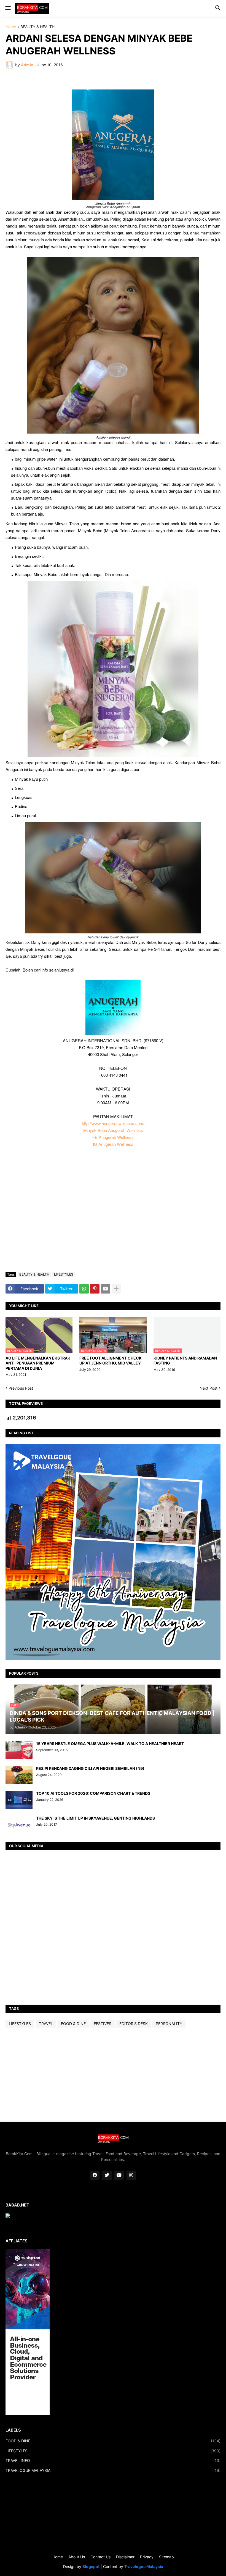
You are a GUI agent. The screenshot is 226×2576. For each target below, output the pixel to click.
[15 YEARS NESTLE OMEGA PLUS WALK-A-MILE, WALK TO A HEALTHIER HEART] (19, 1750)
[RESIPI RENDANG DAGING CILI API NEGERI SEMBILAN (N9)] (19, 1775)
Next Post (208, 1388)
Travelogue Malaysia (144, 2566)
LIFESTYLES (64, 1274)
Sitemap (166, 2557)
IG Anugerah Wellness (113, 1144)
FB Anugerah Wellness (113, 1137)
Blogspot (91, 2566)
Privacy (147, 2557)
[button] (8, 8)
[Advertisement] (113, 2074)
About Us (77, 2557)
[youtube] (119, 2175)
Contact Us (100, 2557)
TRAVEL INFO (113, 2460)
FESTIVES (103, 2024)
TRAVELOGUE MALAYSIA (113, 2470)
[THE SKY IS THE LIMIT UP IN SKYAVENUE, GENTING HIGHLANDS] (19, 1825)
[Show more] (116, 1289)
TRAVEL (46, 2024)
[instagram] (131, 2175)
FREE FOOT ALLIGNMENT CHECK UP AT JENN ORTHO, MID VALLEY (111, 1360)
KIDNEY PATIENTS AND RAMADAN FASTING (185, 1360)
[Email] (106, 1289)
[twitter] (107, 2175)
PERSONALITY (169, 2024)
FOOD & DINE (73, 2024)
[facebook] (95, 2175)
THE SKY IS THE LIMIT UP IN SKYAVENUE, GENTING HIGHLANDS (95, 1818)
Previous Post (21, 1388)
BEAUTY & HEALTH (37, 27)
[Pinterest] (95, 1289)
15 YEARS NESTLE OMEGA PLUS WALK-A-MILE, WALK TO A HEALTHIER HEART (110, 1744)
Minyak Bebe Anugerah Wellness (113, 1130)
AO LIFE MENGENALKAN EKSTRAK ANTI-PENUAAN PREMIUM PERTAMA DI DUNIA (38, 1363)
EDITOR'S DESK (134, 2024)
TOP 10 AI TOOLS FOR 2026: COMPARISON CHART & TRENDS (93, 1793)
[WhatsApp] (84, 1289)
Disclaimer (125, 2557)
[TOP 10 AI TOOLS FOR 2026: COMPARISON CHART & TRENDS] (19, 1800)
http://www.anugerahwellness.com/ (113, 1123)
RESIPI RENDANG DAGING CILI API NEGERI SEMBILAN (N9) (90, 1768)
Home (11, 27)
